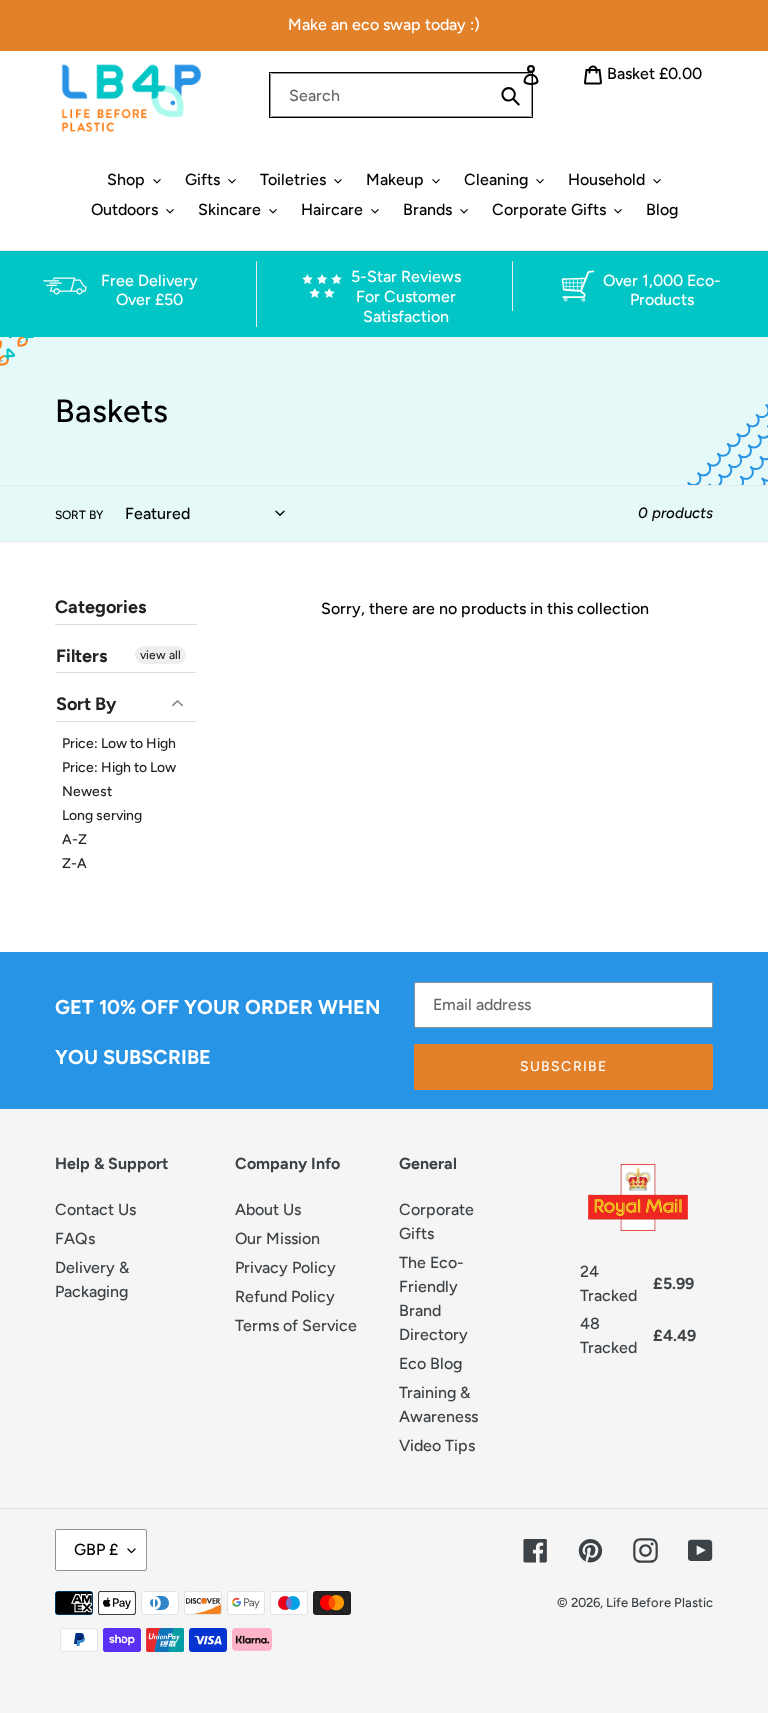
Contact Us (95, 1209)
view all (160, 655)
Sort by (79, 515)
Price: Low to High (119, 743)
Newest (87, 791)
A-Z (74, 839)
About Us (268, 1209)
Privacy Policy (285, 1267)
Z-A (74, 863)
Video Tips (437, 1445)
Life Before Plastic (659, 1602)
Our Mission (277, 1238)
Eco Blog (430, 1363)
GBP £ (96, 1549)
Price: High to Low (119, 767)
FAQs (75, 1238)
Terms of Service (296, 1325)
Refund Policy (285, 1296)
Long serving (102, 815)
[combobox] (401, 95)
